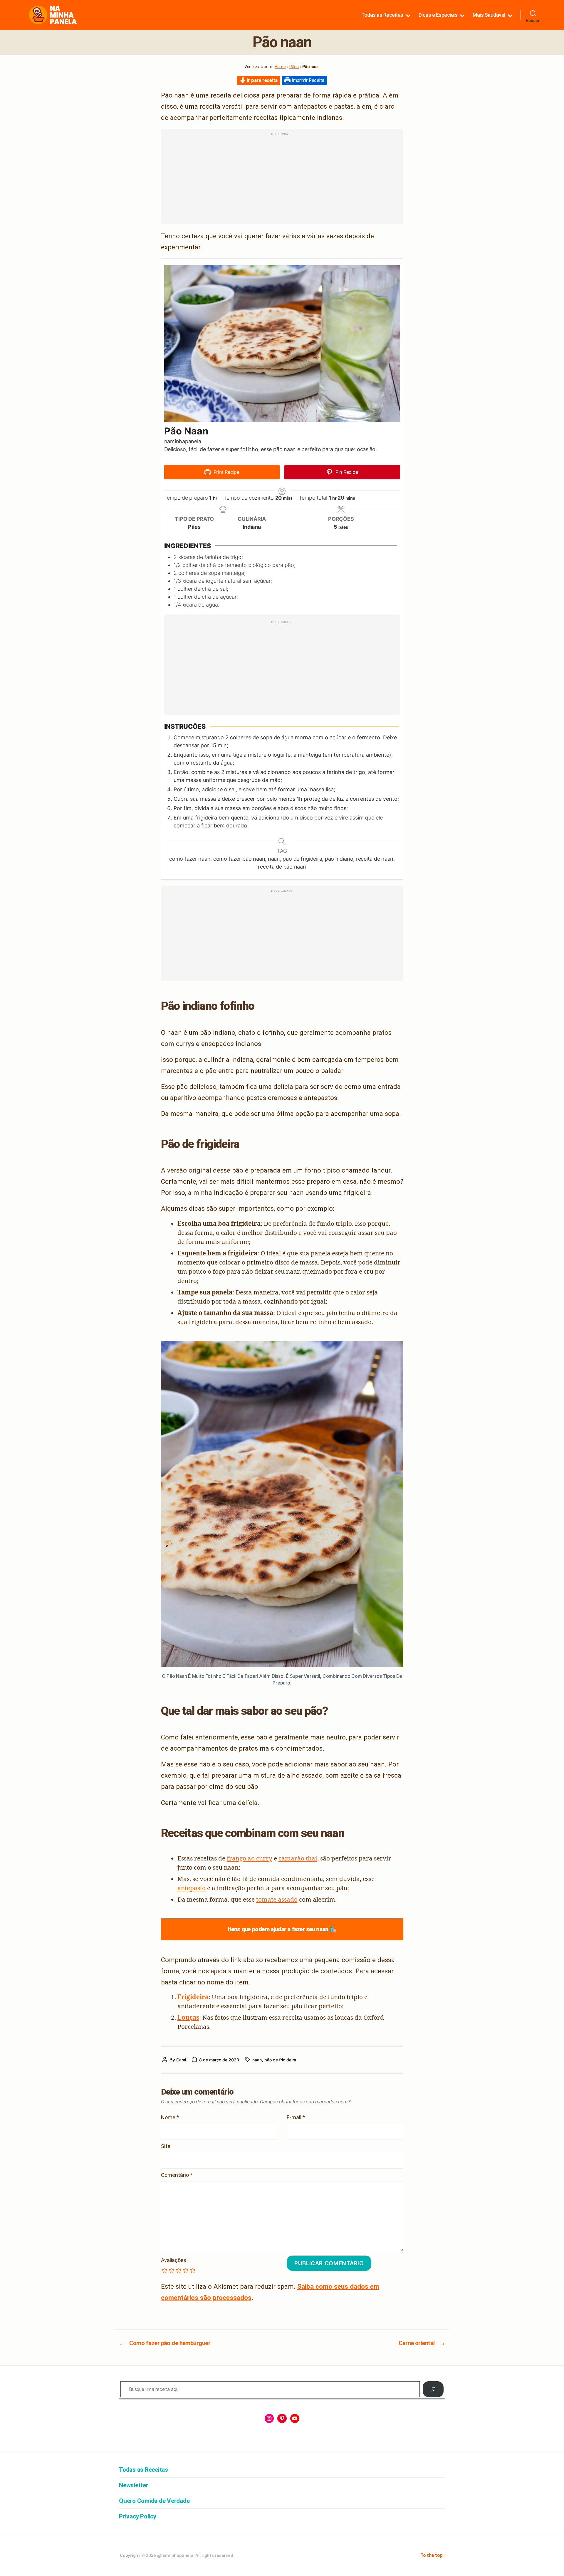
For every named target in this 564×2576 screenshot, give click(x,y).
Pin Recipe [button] (346, 472)
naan (257, 2060)
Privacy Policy (138, 2516)
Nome (170, 2117)
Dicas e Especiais (438, 15)
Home (280, 67)
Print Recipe (226, 472)
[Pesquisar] (433, 2389)
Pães (294, 67)
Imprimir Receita (307, 80)
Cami (181, 2060)
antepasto (192, 1888)
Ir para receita (262, 80)
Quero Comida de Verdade (154, 2501)
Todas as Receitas (382, 15)
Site (166, 2146)
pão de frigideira (280, 2060)
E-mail (296, 2117)
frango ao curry (250, 1858)
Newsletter (134, 2485)
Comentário (177, 2175)
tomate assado (277, 1899)
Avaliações (174, 2260)
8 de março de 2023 (219, 2060)
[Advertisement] (282, 180)
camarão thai (298, 1858)
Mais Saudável (489, 15)
